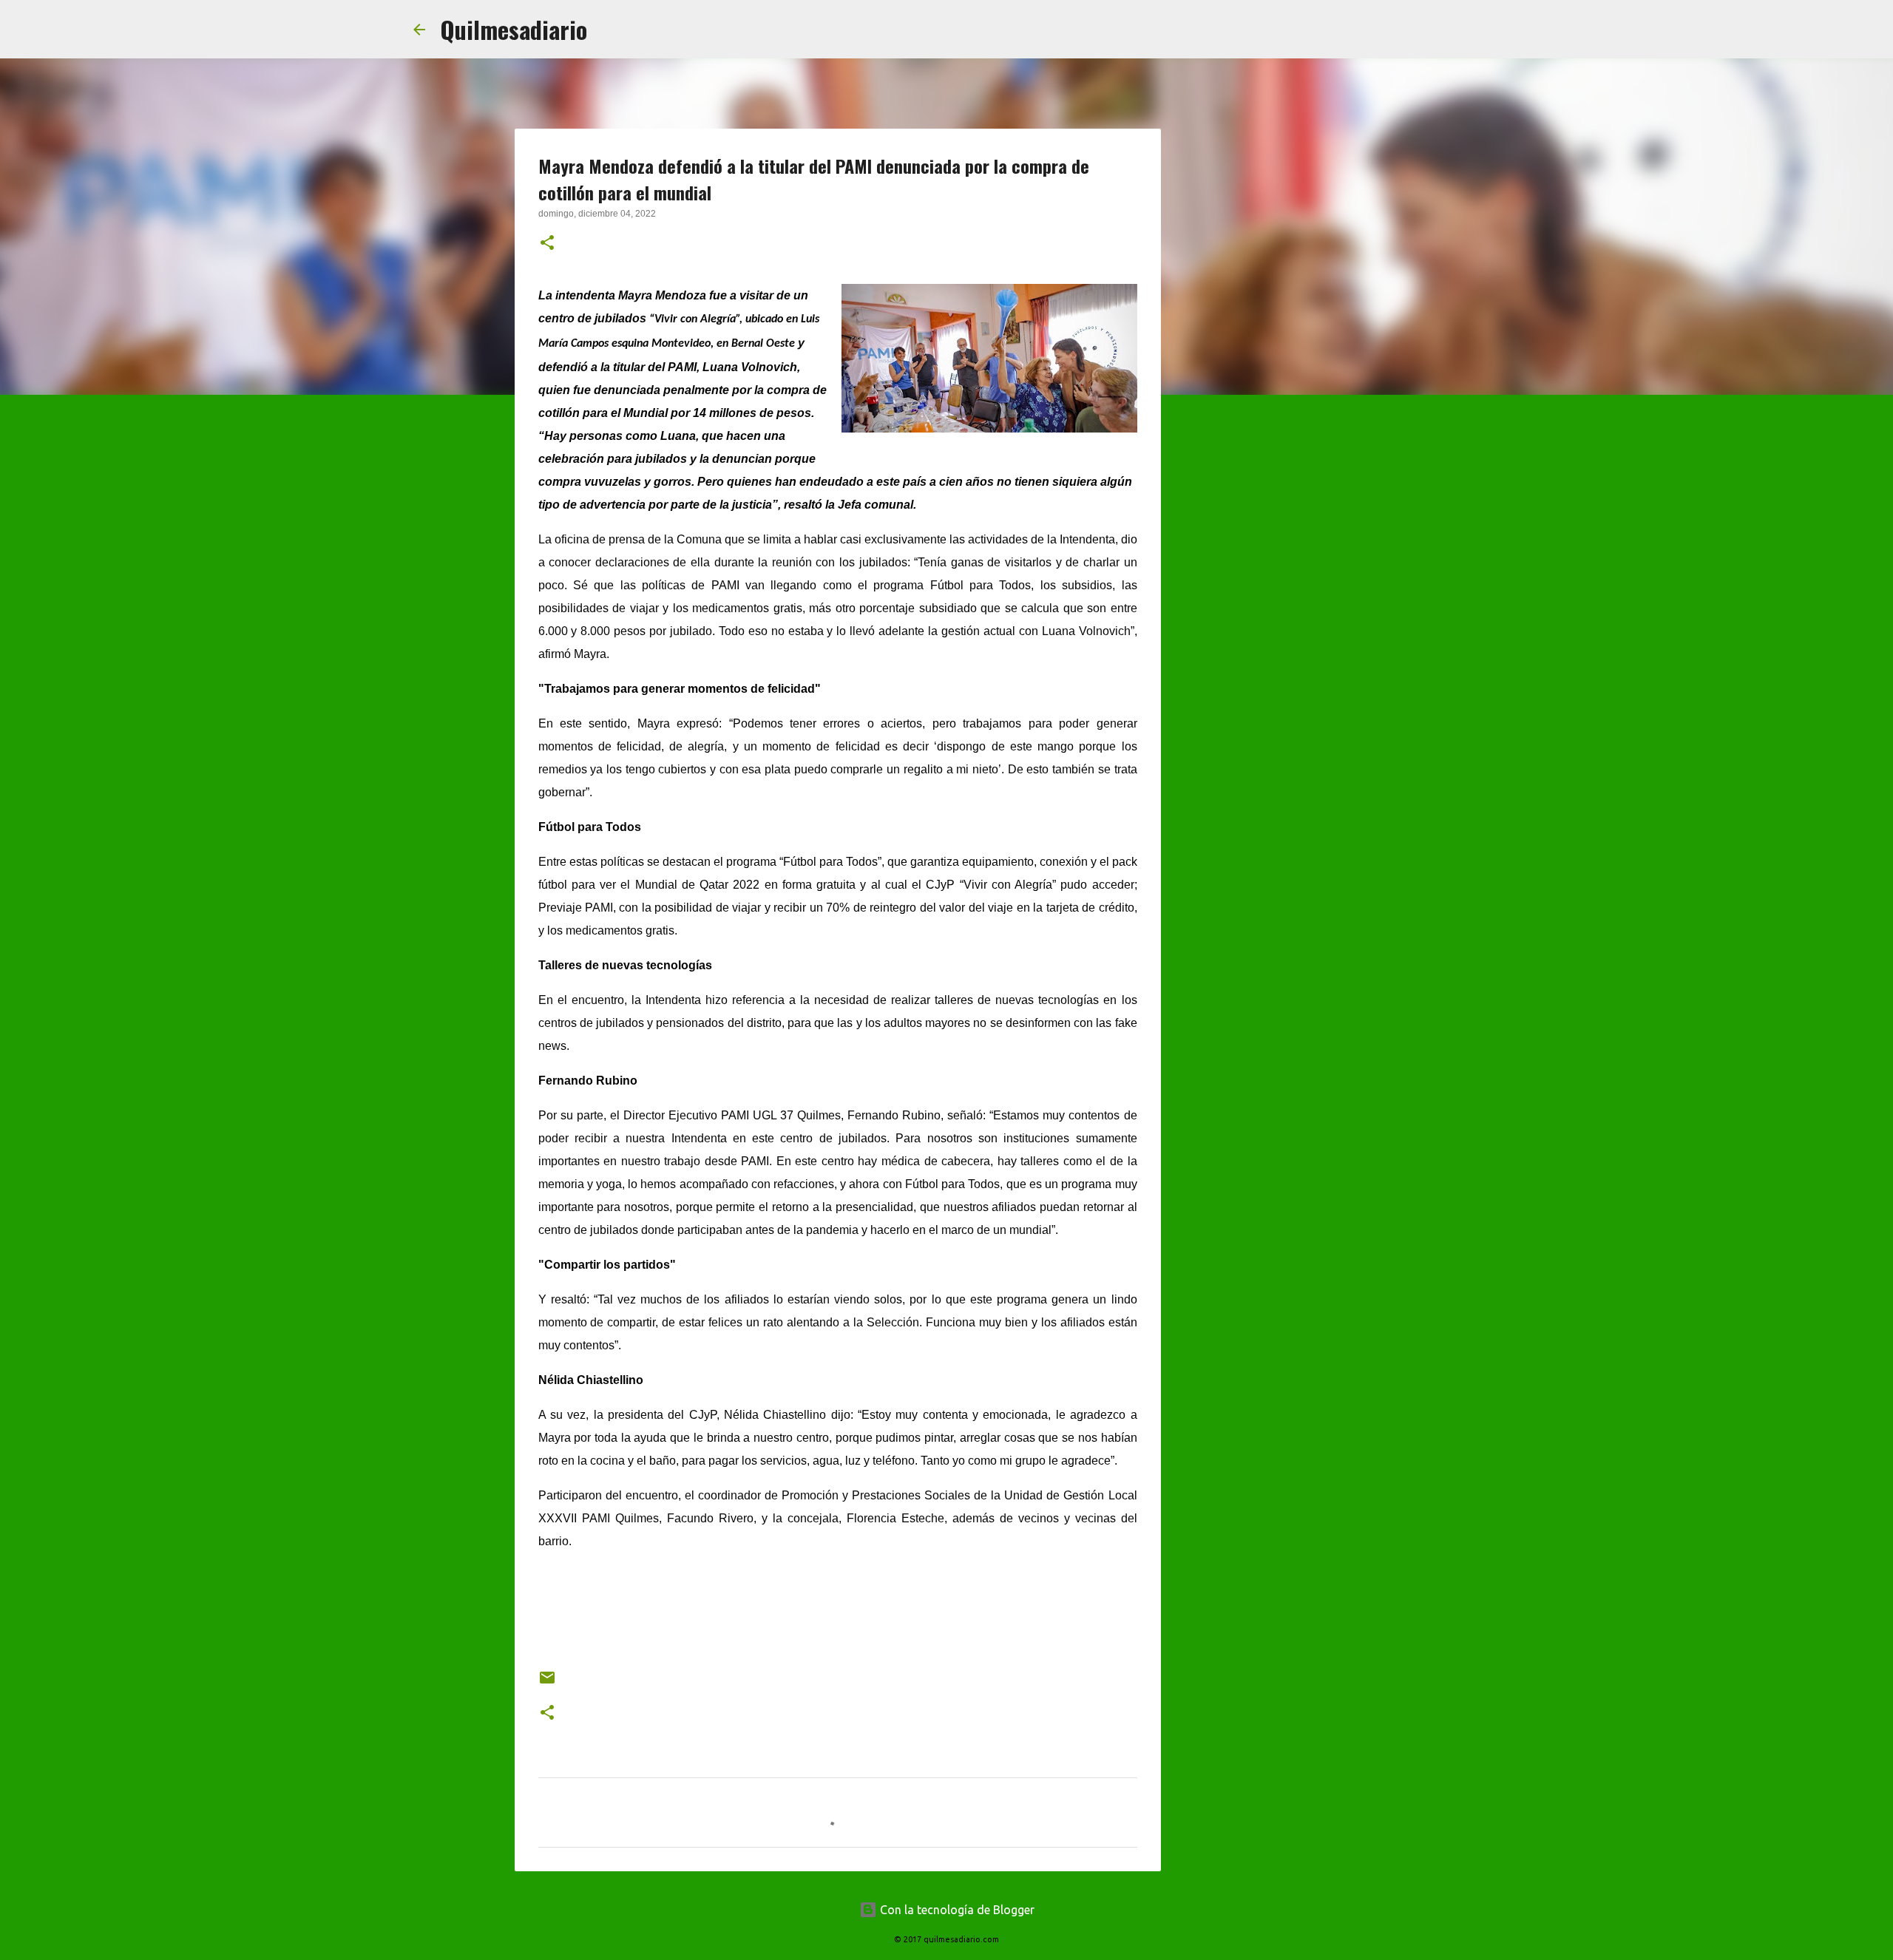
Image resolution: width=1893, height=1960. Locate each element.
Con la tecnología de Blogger (956, 1910)
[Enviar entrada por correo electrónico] (547, 1683)
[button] (547, 244)
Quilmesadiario (514, 29)
